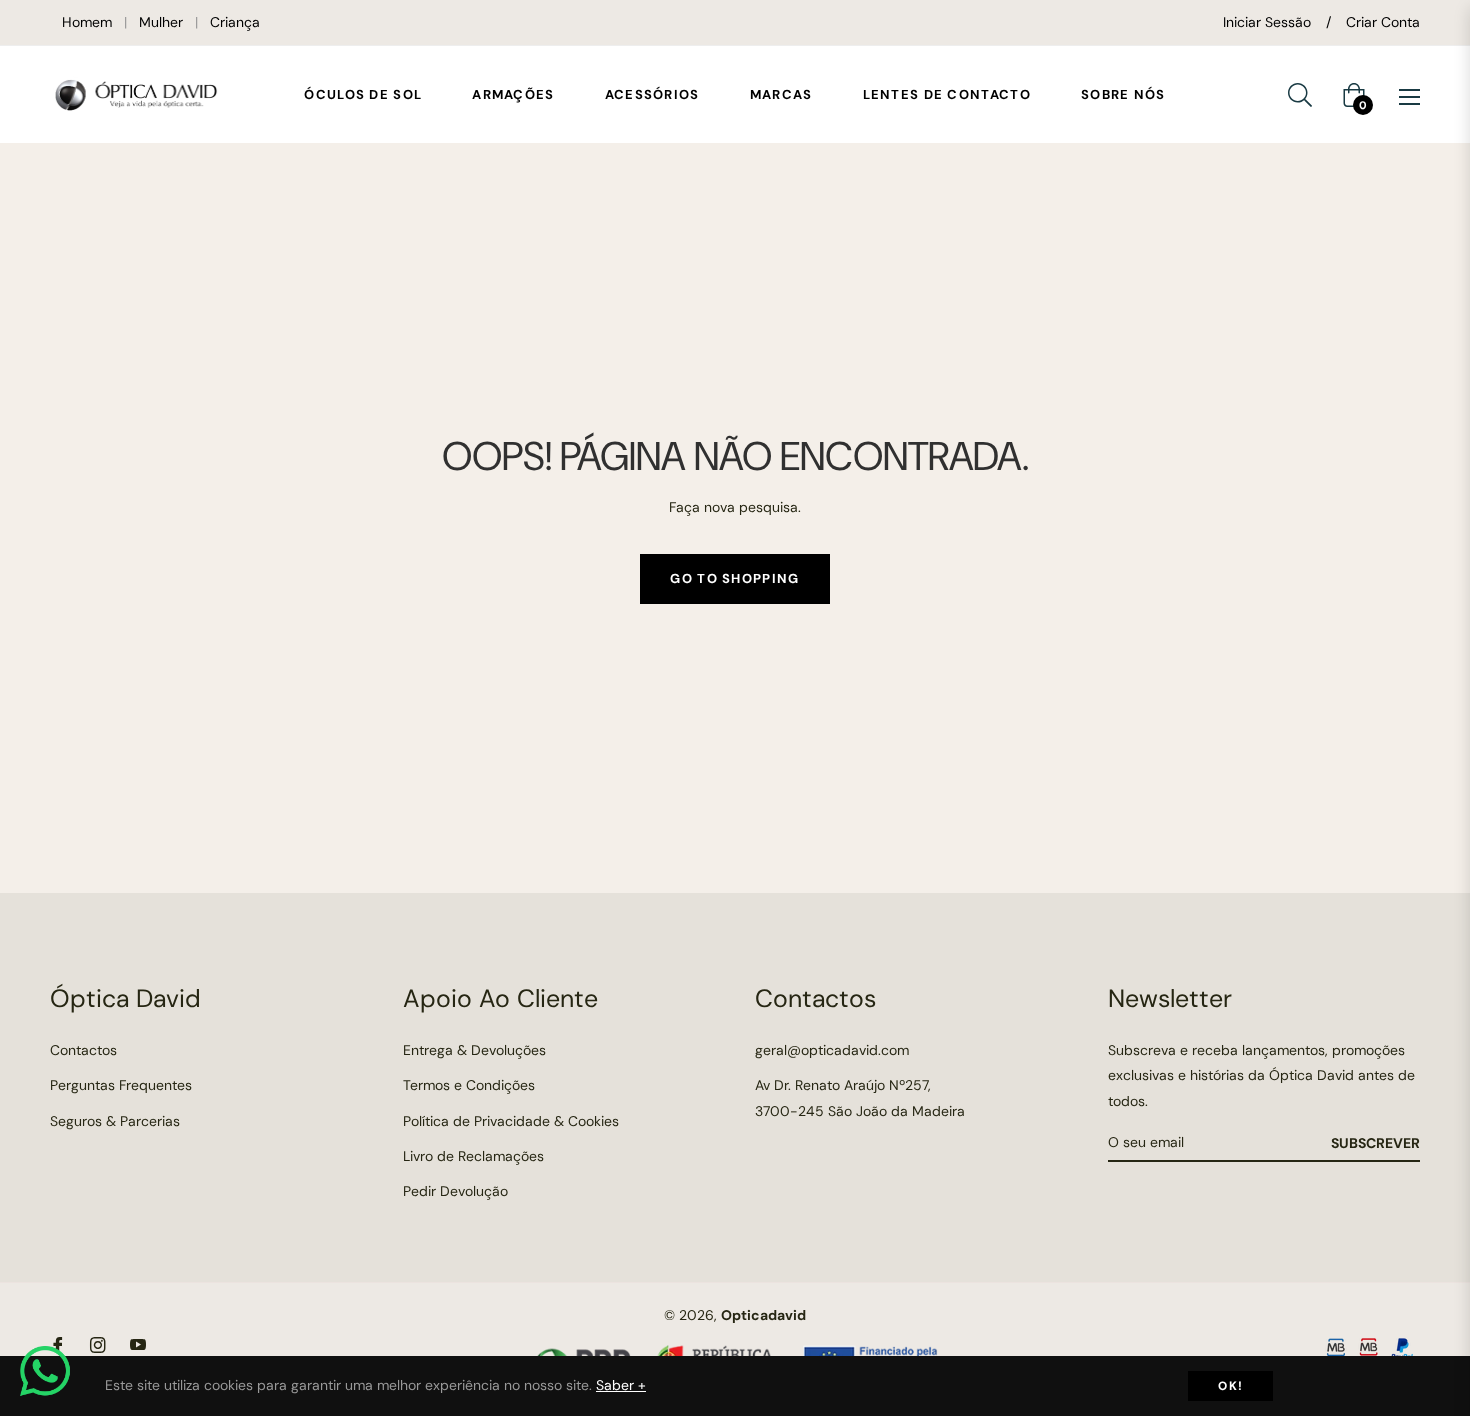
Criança (235, 22)
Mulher (161, 22)
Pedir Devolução (455, 1191)
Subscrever (1375, 1143)
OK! (1230, 1386)
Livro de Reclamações (473, 1156)
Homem (87, 22)
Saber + (621, 1385)
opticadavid (763, 1315)
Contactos (83, 1050)
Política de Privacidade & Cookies (511, 1121)
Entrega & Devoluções (474, 1050)
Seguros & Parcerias (115, 1121)
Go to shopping (734, 578)
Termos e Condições (469, 1085)
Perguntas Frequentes (121, 1085)
